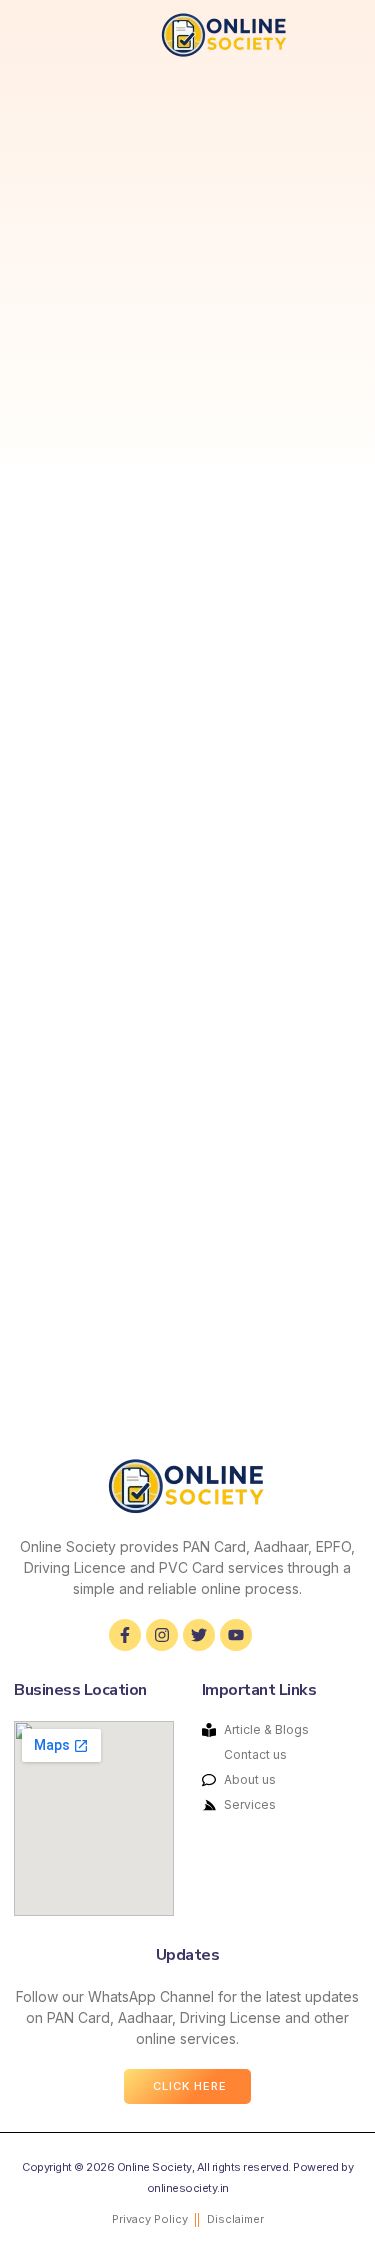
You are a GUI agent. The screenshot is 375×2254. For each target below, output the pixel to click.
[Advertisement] (187, 266)
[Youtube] (236, 1635)
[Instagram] (162, 1635)
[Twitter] (199, 1635)
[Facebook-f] (125, 1635)
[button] (38, 35)
